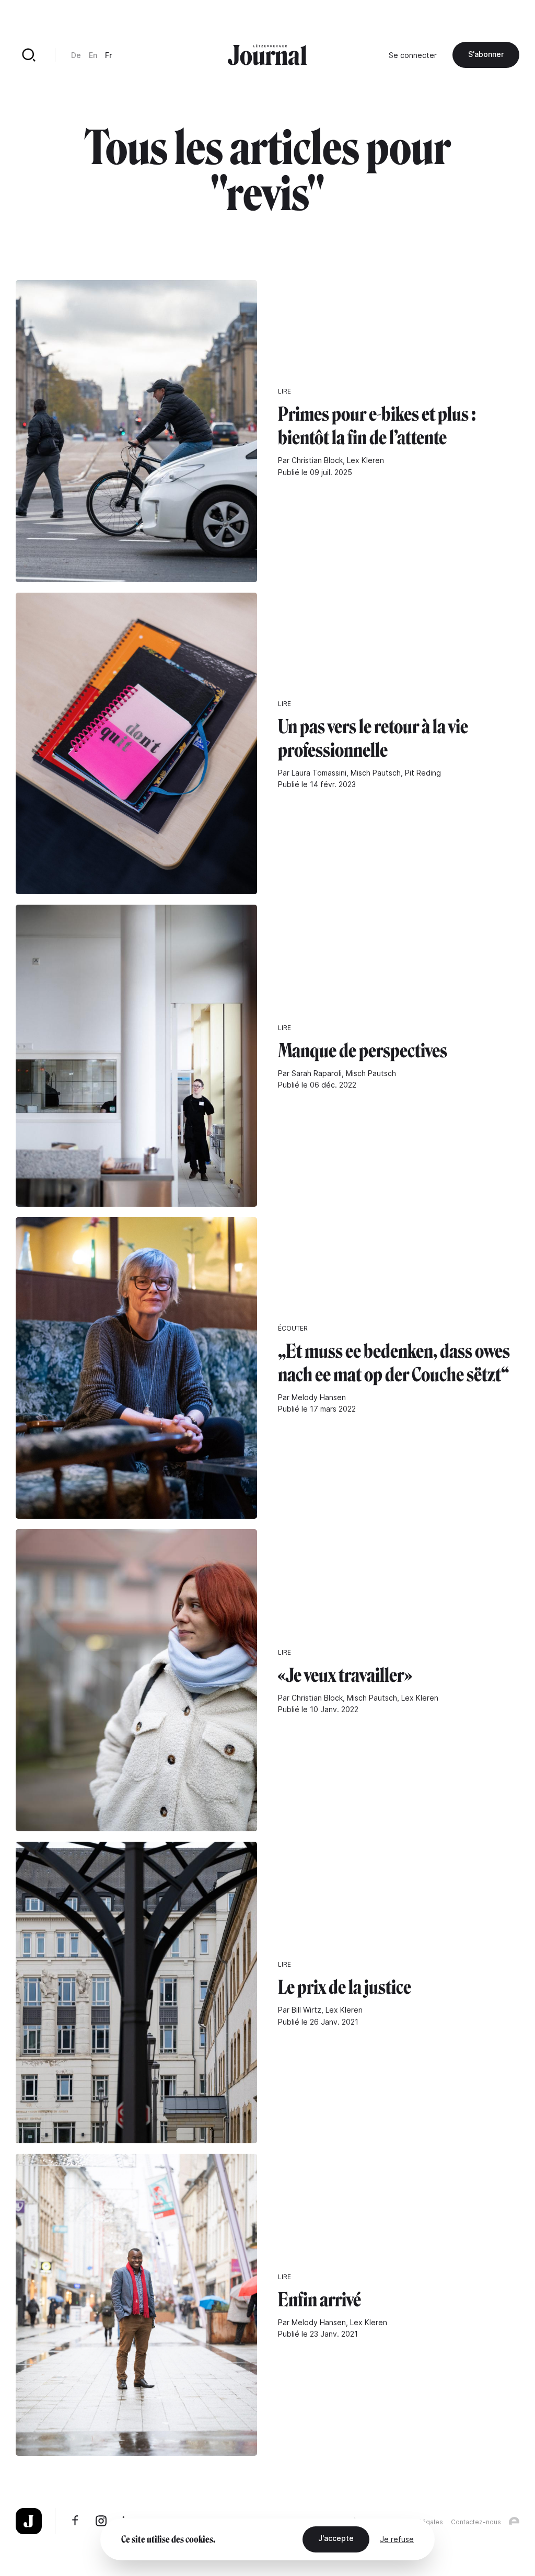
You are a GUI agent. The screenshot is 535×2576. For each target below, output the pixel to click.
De (76, 55)
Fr (108, 55)
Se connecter (413, 55)
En (93, 55)
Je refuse (397, 2539)
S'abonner (486, 54)
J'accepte (336, 2538)
